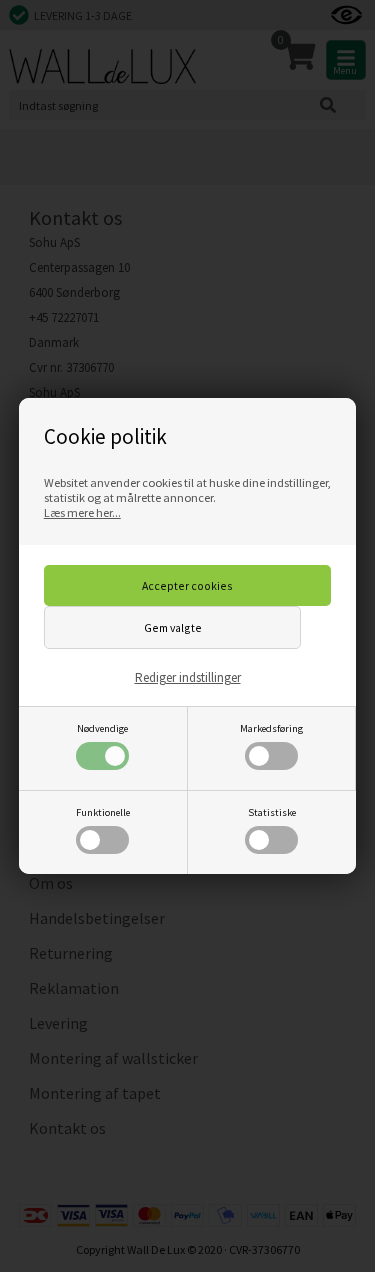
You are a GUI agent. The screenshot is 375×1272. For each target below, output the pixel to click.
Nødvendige (102, 728)
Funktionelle (103, 812)
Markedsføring (271, 728)
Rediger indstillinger (188, 677)
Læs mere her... (82, 512)
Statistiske (272, 812)
